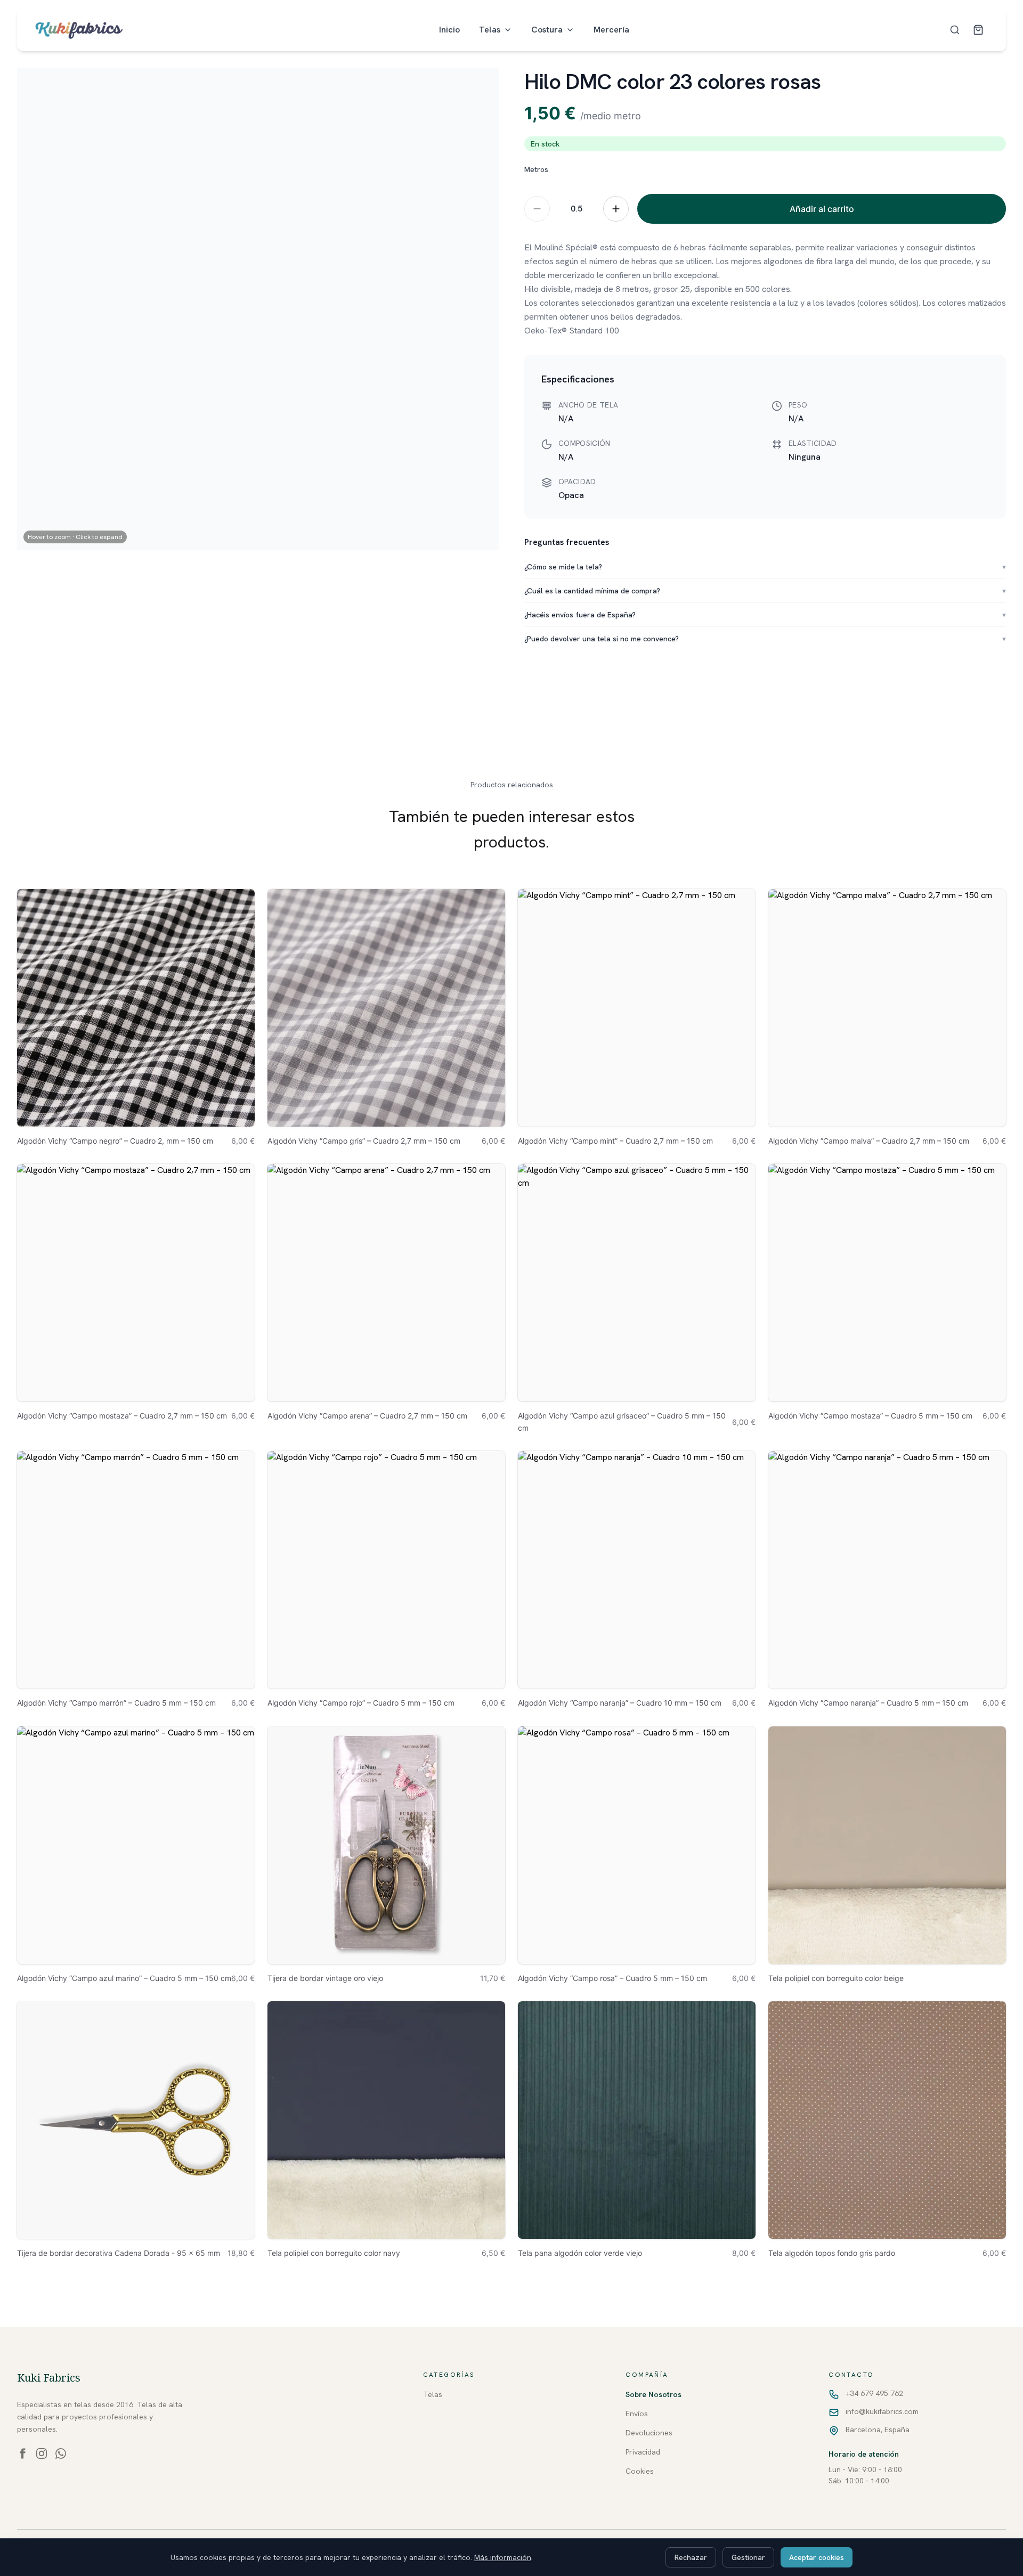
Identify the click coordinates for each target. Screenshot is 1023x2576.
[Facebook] (22, 2453)
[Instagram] (42, 2453)
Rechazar (691, 2557)
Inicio (449, 30)
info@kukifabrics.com (882, 2411)
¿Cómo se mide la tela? (765, 567)
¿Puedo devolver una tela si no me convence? (765, 639)
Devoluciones (649, 2433)
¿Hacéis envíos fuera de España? (765, 615)
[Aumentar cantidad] (616, 209)
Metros (536, 169)
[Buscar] (955, 30)
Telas (490, 30)
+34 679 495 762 (874, 2393)
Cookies (640, 2471)
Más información (503, 2557)
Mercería (611, 30)
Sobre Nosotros (653, 2394)
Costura (547, 30)
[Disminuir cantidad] (537, 209)
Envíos (637, 2414)
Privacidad (643, 2452)
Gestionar (748, 2557)
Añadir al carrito (822, 209)
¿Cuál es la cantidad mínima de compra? (765, 591)
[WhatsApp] (61, 2453)
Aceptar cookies (817, 2557)
